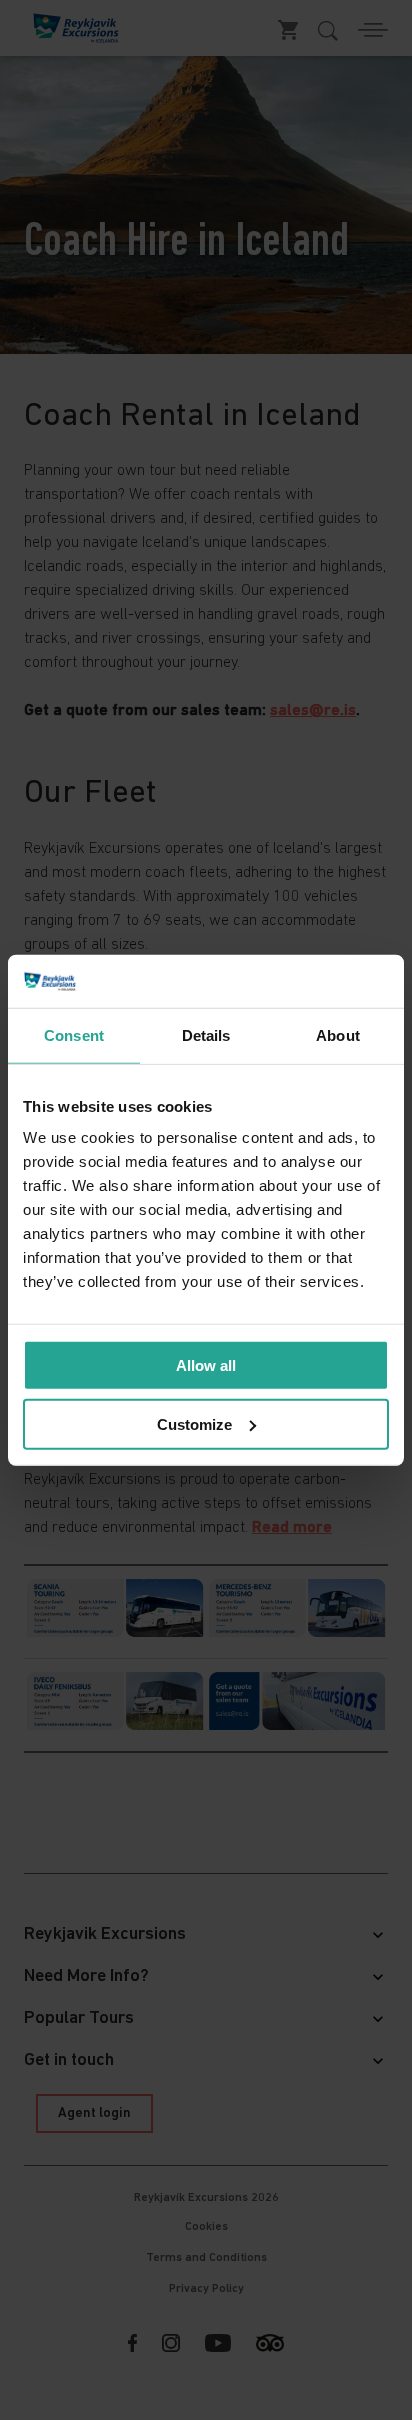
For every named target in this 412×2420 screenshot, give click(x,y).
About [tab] (338, 1034)
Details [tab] (206, 1034)
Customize (194, 1423)
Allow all (206, 1365)
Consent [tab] (74, 1034)
